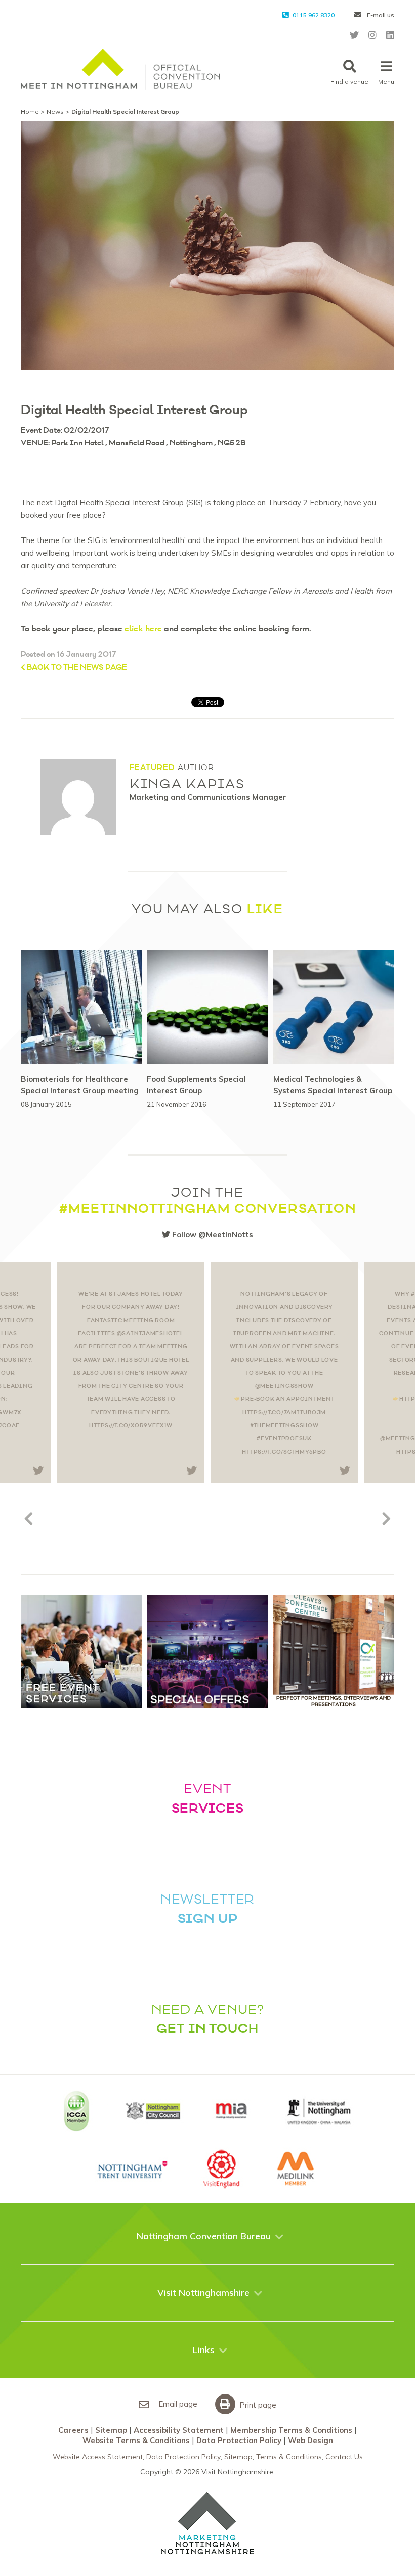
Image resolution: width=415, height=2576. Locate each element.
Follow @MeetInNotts (212, 1234)
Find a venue (349, 82)
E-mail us (380, 15)
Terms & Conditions (289, 2457)
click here (143, 629)
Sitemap (111, 2430)
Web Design (310, 2440)
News (55, 111)
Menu (386, 82)
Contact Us (344, 2457)
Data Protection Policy (239, 2440)
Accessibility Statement (179, 2430)
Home (30, 111)
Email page (177, 2404)
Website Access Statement (98, 2457)
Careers (73, 2430)
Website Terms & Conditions (136, 2440)
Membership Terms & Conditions (291, 2430)
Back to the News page (76, 668)
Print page (257, 2405)
